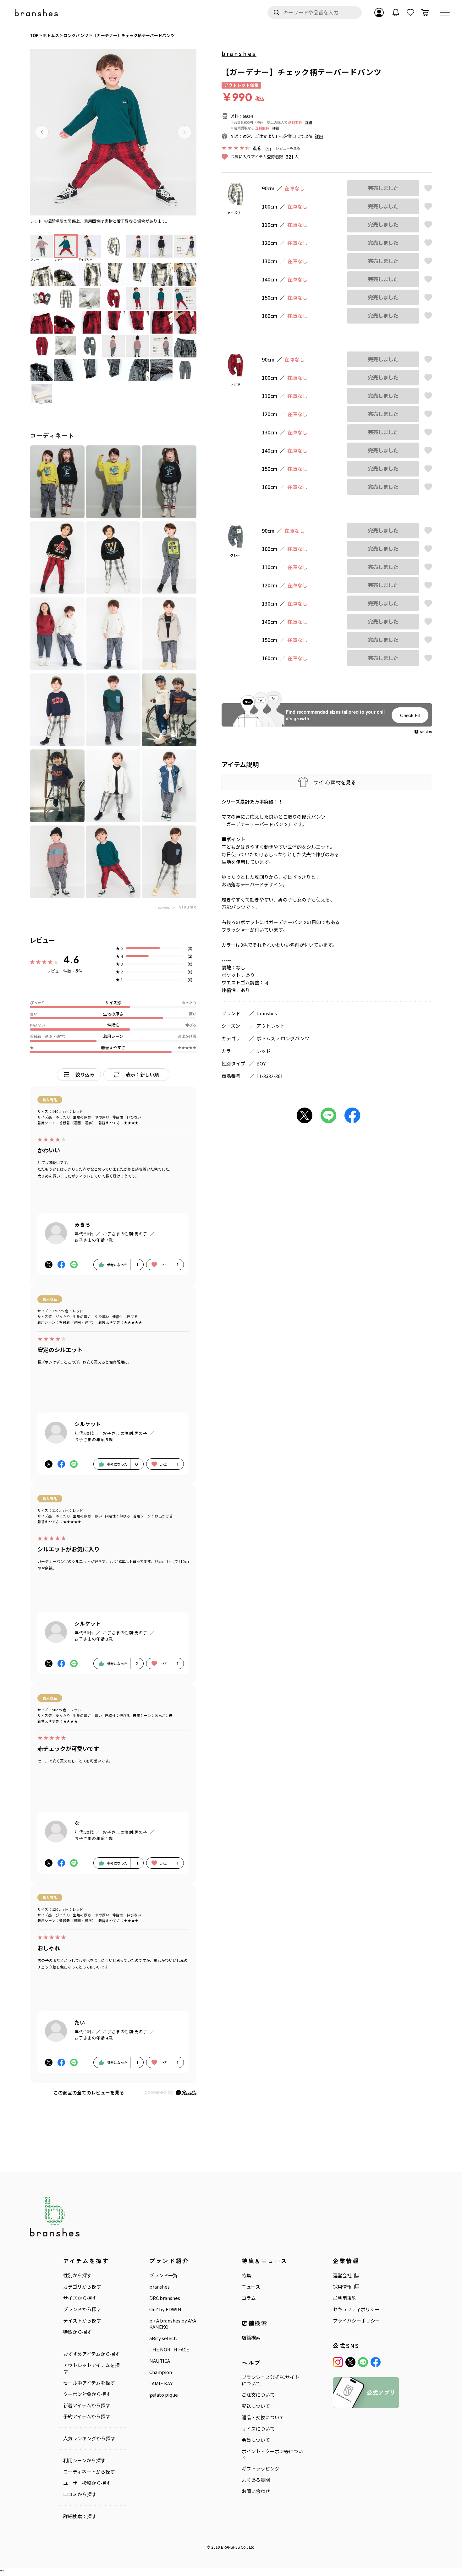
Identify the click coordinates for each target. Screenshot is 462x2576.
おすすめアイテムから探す (91, 2354)
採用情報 (342, 2287)
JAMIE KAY (161, 2383)
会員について (256, 2440)
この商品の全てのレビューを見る (89, 2092)
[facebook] (376, 2362)
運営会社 (342, 2275)
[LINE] (363, 2362)
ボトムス (266, 1038)
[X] (350, 2362)
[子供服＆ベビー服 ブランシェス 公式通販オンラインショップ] (37, 13)
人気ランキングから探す (89, 2438)
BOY (261, 1063)
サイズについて (258, 2429)
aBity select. (163, 2338)
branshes (239, 53)
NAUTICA (160, 2361)
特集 (246, 2275)
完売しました (383, 188)
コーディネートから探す (89, 2472)
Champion (161, 2372)
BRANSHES (230, 2547)
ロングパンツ (295, 1038)
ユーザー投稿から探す (87, 2483)
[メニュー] (445, 13)
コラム (249, 2298)
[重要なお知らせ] (396, 13)
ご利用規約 (345, 2298)
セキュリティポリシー (356, 2309)
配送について (256, 2406)
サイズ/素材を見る (335, 782)
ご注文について (258, 2395)
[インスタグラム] (338, 2362)
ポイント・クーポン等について (272, 2454)
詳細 (309, 122)
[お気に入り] (410, 13)
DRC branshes (165, 2298)
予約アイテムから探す (87, 2416)
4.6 (71, 960)
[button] (42, 132)
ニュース (251, 2287)
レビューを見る (288, 148)
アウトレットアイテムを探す (91, 2368)
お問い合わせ (256, 2491)
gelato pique (164, 2395)
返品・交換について (263, 2417)
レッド (264, 1051)
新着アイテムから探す (87, 2405)
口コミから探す (80, 2494)
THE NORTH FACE (169, 2350)
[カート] (425, 13)
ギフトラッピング (261, 2469)
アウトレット (271, 1026)
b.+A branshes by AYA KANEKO (173, 2324)
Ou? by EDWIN (165, 2309)
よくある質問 (256, 2480)
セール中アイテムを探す (89, 2383)
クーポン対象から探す (87, 2394)
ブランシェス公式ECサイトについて (270, 2380)
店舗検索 (251, 2338)
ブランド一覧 (163, 2275)
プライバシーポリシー (356, 2321)
